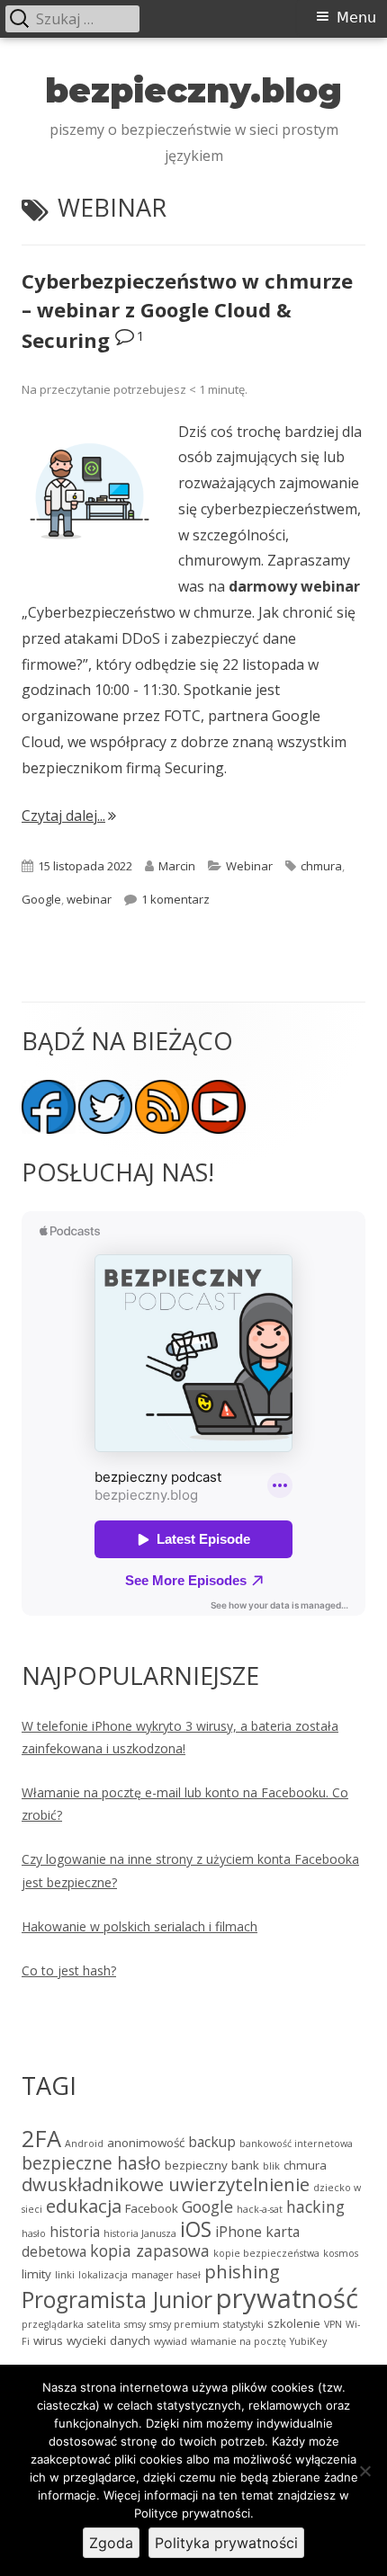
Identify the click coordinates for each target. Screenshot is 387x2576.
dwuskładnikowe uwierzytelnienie (166, 2184)
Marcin (177, 866)
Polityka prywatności (226, 2543)
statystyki (243, 2324)
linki (65, 2275)
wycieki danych (108, 2340)
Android (84, 2144)
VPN (333, 2324)
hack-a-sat (260, 2209)
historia (75, 2232)
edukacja (84, 2206)
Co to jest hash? (69, 1970)
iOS (196, 2229)
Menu (356, 18)
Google (41, 899)
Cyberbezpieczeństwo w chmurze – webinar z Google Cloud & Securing (187, 310)
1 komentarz (175, 899)
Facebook (152, 2208)
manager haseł (166, 2275)
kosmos (341, 2253)
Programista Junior (117, 2300)
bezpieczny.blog (193, 90)
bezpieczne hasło (91, 2163)
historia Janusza (140, 2233)
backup (212, 2142)
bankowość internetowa (296, 2144)
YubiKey (308, 2341)
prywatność (287, 2298)
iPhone (238, 2232)
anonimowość (146, 2143)
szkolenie (294, 2323)
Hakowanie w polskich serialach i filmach (139, 1926)
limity (36, 2274)
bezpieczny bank (212, 2165)
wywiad (171, 2341)
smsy (135, 2324)
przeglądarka (53, 2324)
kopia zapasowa (150, 2251)
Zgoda (111, 2543)
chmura (321, 866)
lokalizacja (103, 2275)
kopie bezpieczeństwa (266, 2253)
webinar (89, 899)
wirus (48, 2340)
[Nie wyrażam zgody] (364, 2471)
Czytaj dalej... (69, 816)
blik (271, 2166)
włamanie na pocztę (238, 2341)
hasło (34, 2233)
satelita (104, 2324)
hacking (315, 2206)
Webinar (249, 866)
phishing (242, 2271)
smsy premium (184, 2324)
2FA (41, 2138)
